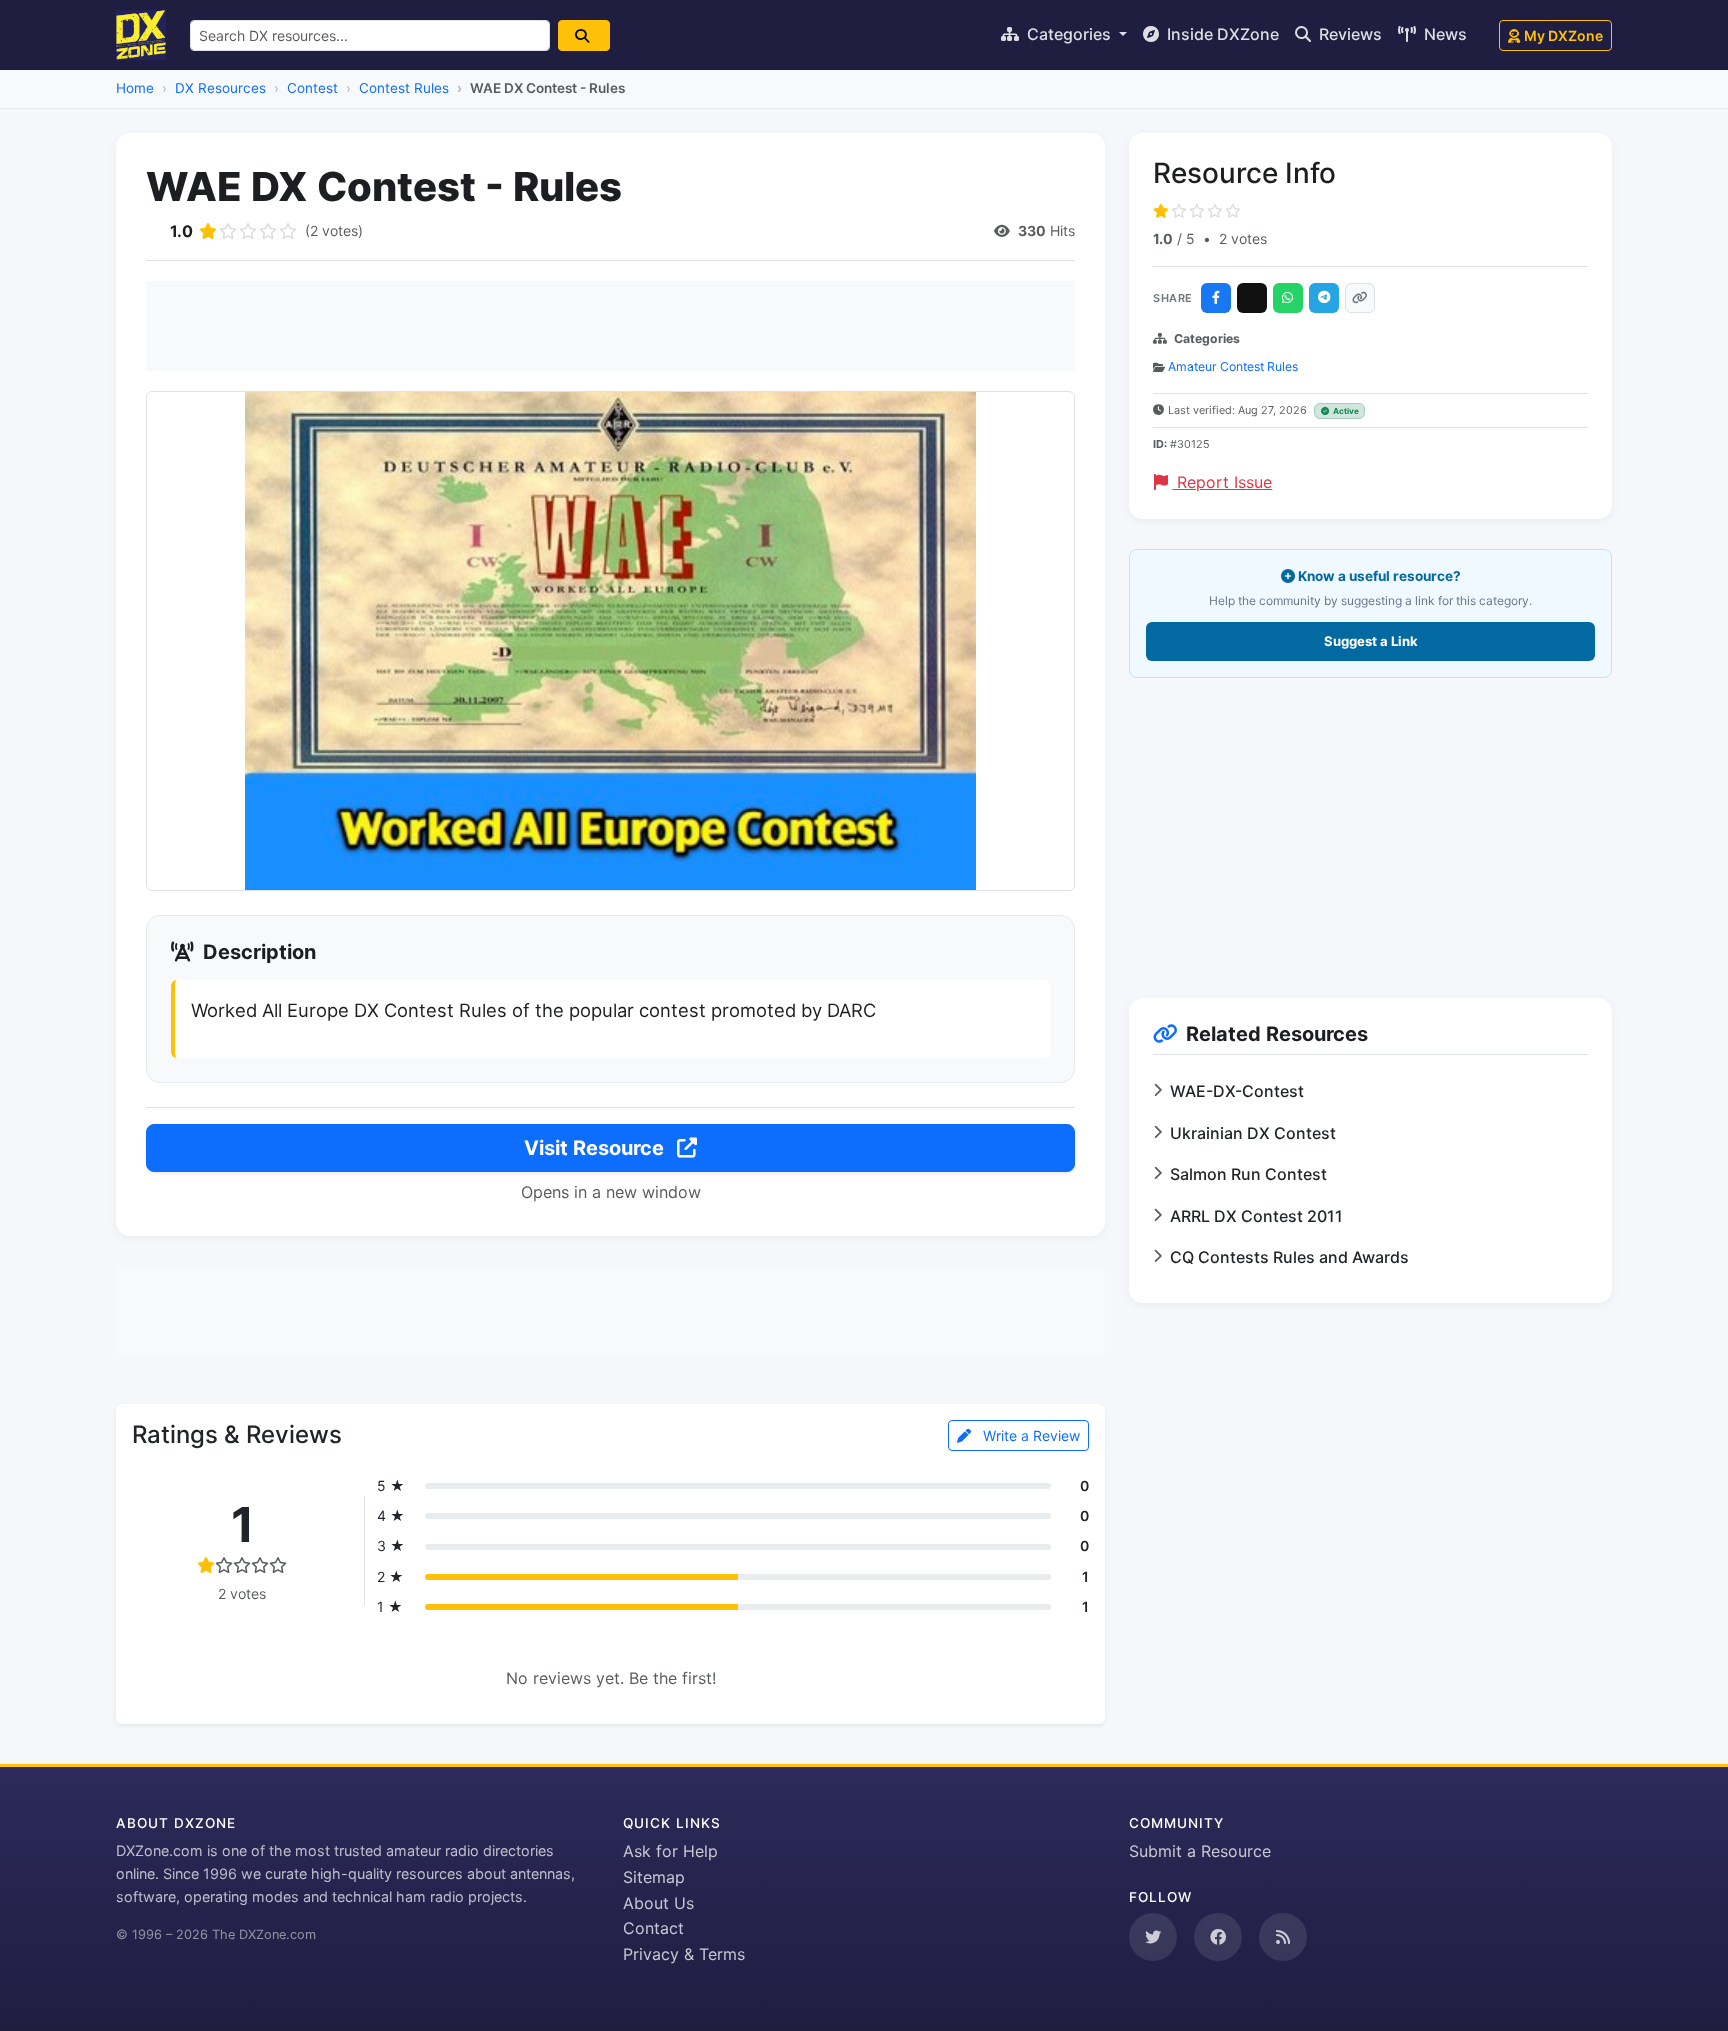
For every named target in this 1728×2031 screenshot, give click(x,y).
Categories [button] (1069, 34)
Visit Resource (596, 1148)
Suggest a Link (1371, 641)
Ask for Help (670, 1851)
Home (135, 88)
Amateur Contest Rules (1233, 366)
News (1443, 34)
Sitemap (654, 1877)
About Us (658, 1903)
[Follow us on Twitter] (1153, 1937)
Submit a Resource (1200, 1851)
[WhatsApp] (1288, 298)
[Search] (584, 35)
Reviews (1348, 34)
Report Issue (1222, 482)
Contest (312, 88)
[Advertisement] (610, 326)
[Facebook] (1216, 298)
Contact (653, 1928)
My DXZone (1563, 35)
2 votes (1243, 238)
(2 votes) (334, 230)
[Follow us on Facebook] (1218, 1937)
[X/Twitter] (1252, 298)
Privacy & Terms (684, 1954)
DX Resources (220, 88)
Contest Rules (404, 88)
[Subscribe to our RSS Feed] (1283, 1937)
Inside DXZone (1221, 34)
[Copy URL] (1360, 298)
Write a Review (1029, 1435)
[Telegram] (1324, 298)
